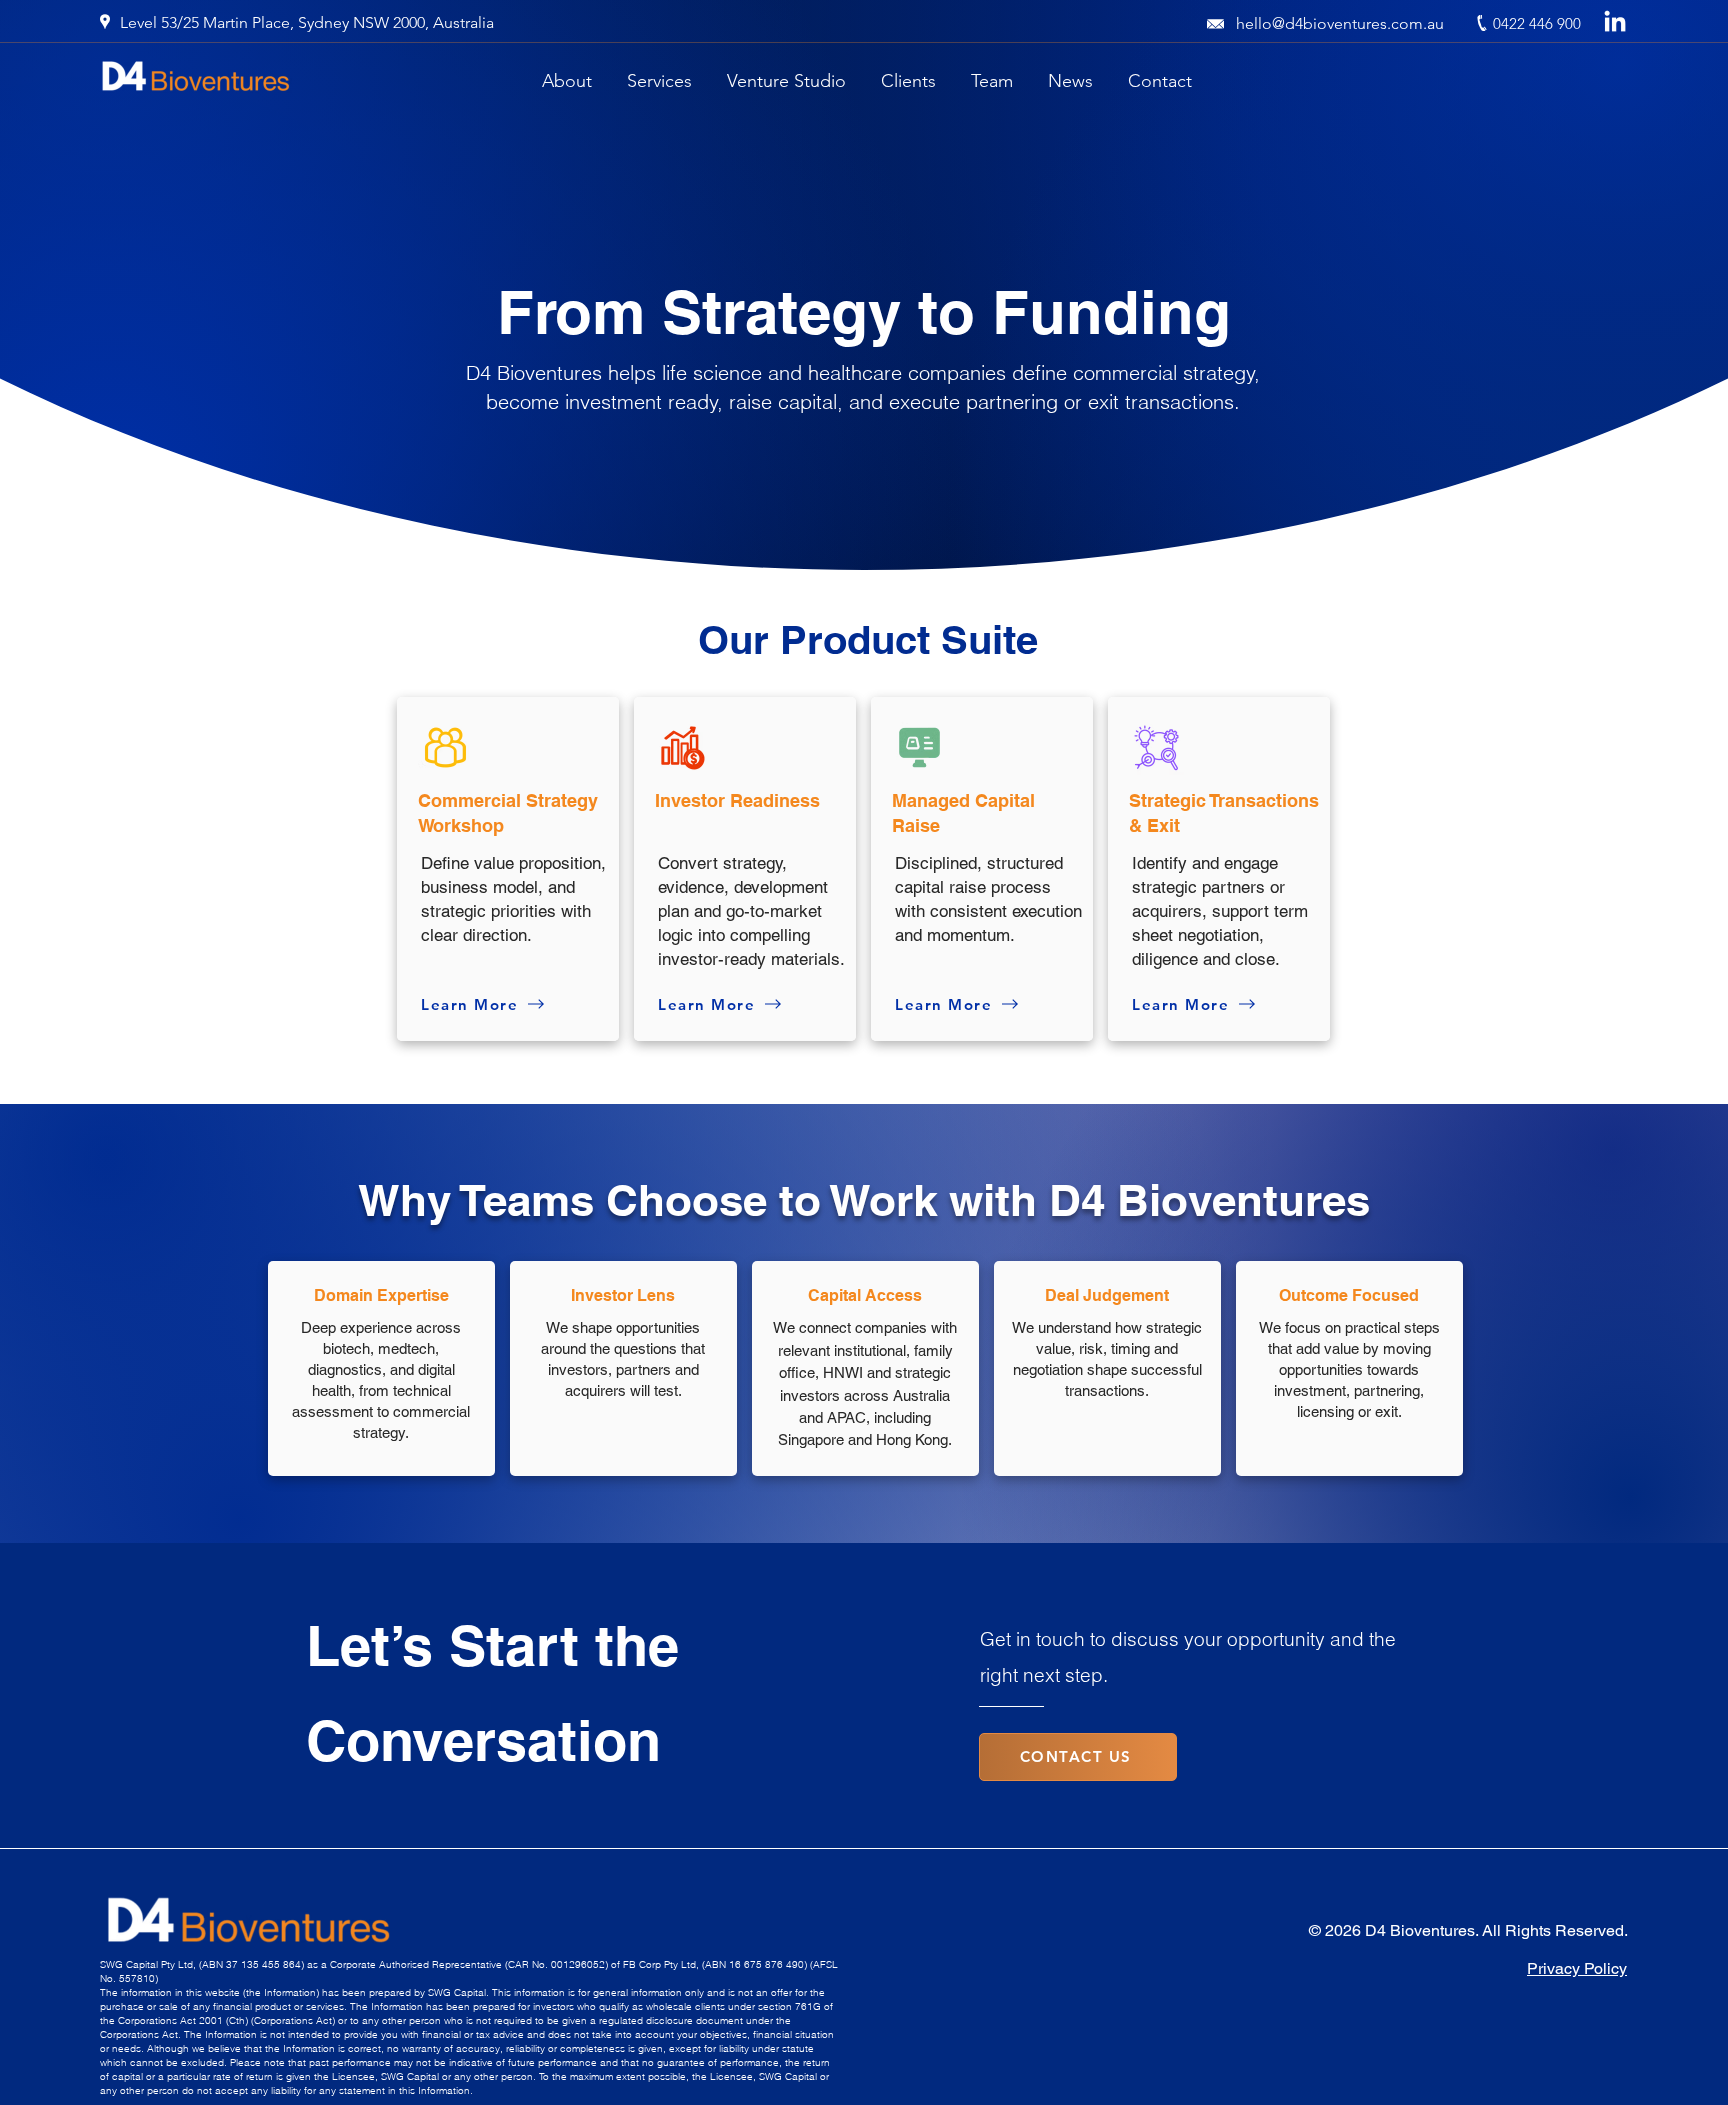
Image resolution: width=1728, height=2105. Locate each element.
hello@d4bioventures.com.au (1340, 23)
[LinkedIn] (1615, 23)
